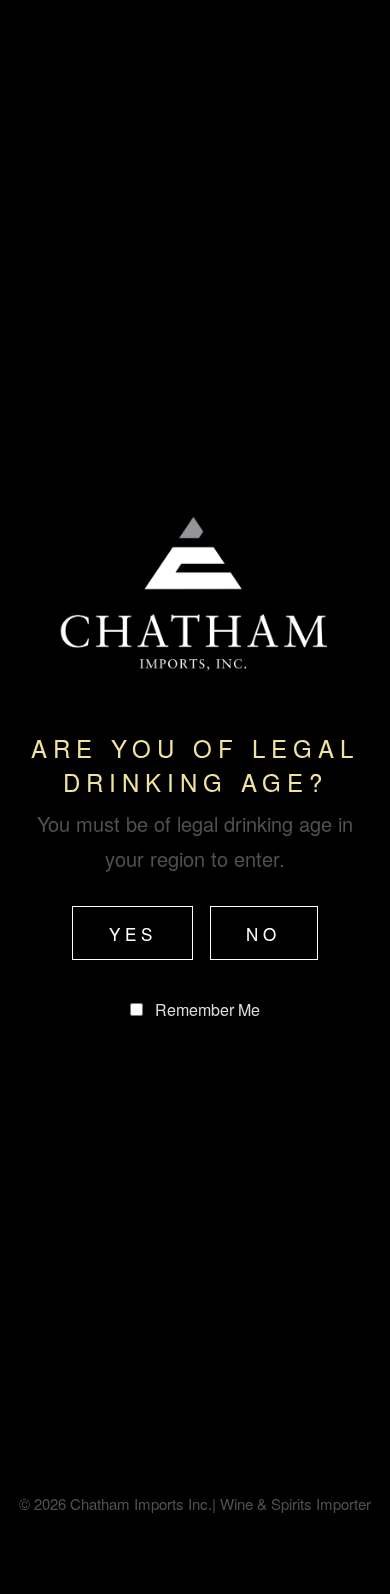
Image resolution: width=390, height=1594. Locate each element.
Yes (133, 933)
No (263, 933)
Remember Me (207, 1009)
